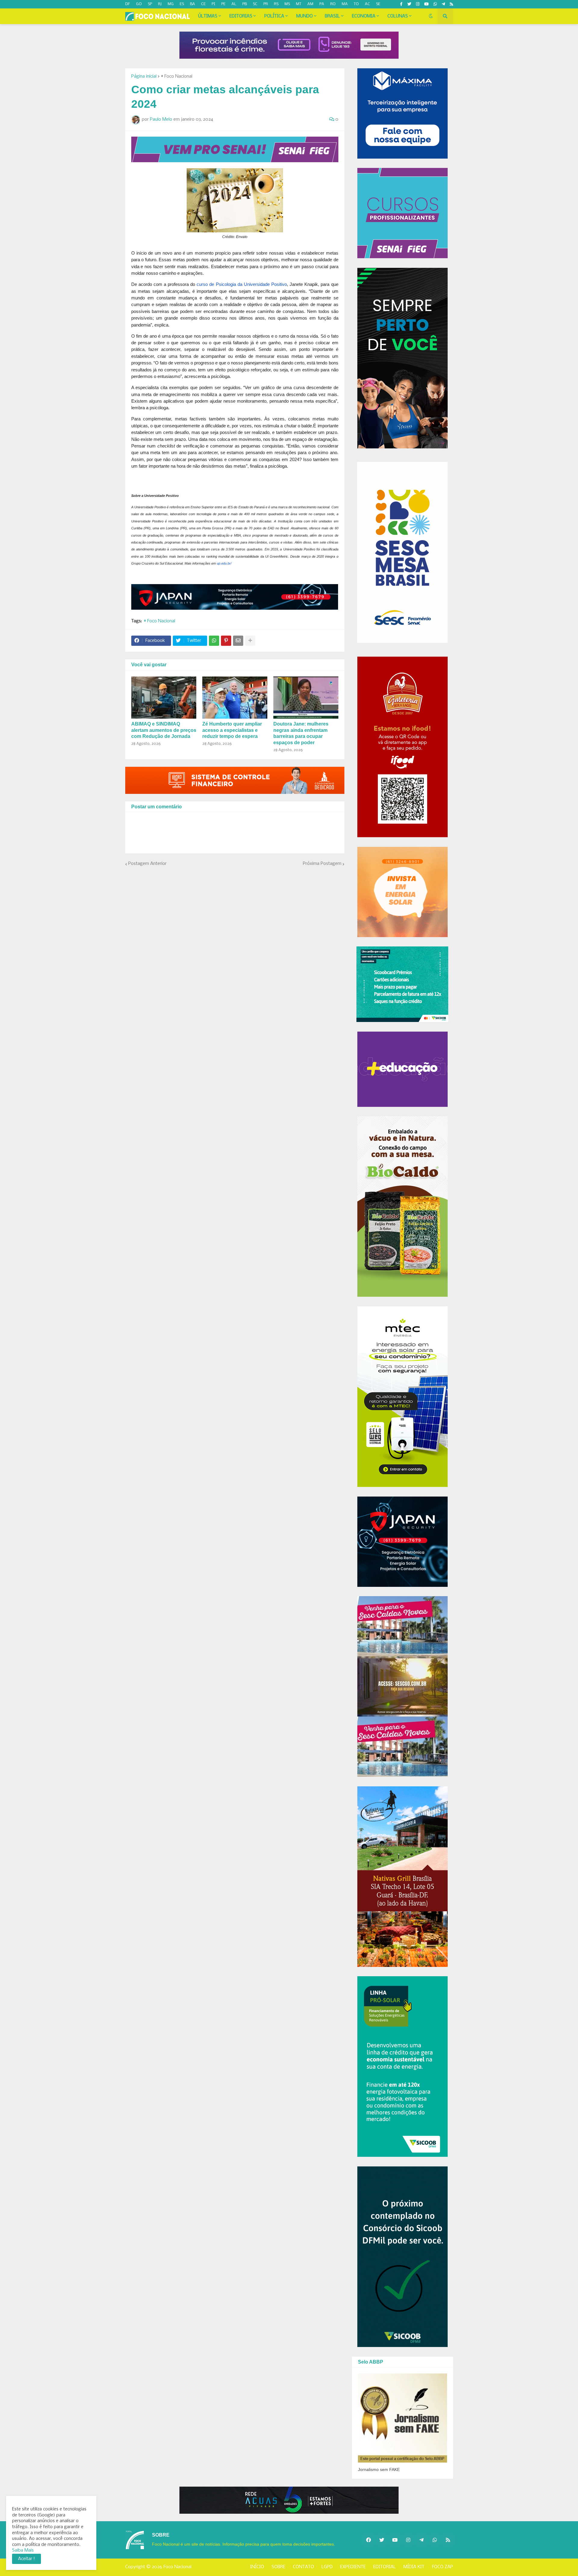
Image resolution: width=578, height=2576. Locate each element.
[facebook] (368, 2540)
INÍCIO (257, 2567)
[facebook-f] (401, 4)
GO (139, 4)
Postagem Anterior (147, 864)
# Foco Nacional (177, 76)
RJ (160, 4)
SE (378, 4)
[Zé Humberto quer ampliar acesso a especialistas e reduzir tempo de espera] (235, 698)
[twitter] (409, 4)
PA (322, 4)
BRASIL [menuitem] (332, 16)
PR (266, 4)
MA (345, 4)
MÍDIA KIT (414, 2567)
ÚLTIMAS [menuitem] (208, 16)
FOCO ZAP (443, 2567)
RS (276, 4)
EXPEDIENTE (353, 2567)
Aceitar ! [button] (26, 2559)
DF (128, 4)
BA (193, 4)
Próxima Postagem (322, 864)
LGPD (327, 2567)
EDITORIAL (385, 2567)
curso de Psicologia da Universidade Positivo (242, 284)
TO (356, 4)
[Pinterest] (226, 641)
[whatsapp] (435, 4)
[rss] (451, 4)
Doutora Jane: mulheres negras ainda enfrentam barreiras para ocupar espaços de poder (301, 733)
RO (333, 4)
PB (245, 4)
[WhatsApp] (214, 641)
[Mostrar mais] (250, 641)
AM (310, 4)
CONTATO (303, 2567)
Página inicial (144, 76)
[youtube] (426, 4)
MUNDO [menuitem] (305, 16)
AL (234, 4)
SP (150, 4)
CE (203, 4)
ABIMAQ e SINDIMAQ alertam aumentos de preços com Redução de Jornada (164, 730)
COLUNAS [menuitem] (398, 16)
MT (299, 4)
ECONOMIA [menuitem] (364, 16)
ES (182, 4)
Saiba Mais (23, 2550)
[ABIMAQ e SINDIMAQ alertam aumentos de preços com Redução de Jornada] (164, 698)
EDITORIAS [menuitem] (241, 16)
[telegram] (443, 4)
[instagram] (418, 4)
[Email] (238, 641)
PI (213, 4)
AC (367, 4)
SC (255, 4)
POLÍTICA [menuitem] (274, 16)
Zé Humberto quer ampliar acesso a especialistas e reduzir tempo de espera (232, 730)
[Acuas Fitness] (289, 2500)
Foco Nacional (177, 2567)
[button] (431, 16)
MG (171, 4)
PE (223, 4)
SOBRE (278, 2567)
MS (287, 4)
